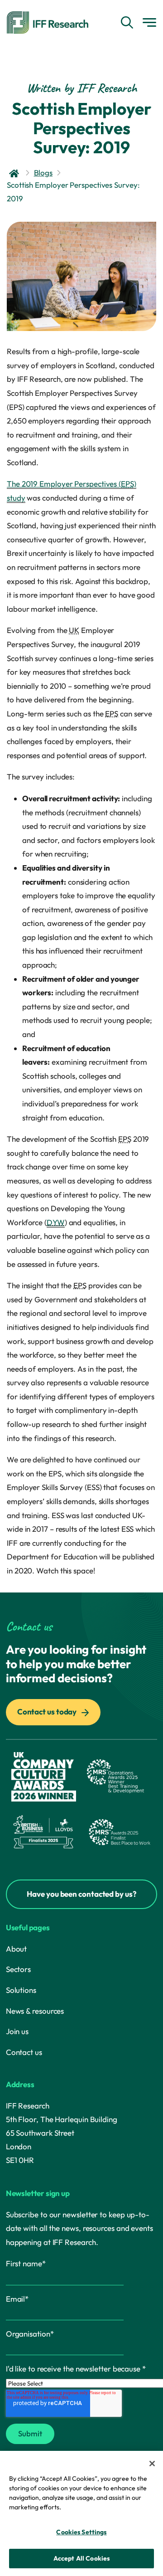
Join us (17, 2031)
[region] (81, 2513)
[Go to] (15, 173)
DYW (56, 1222)
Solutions (21, 1990)
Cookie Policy (85, 2507)
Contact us (24, 2052)
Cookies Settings (81, 2532)
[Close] (152, 2464)
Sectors (18, 1969)
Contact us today (48, 1712)
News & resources (35, 2011)
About (17, 1949)
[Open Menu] (149, 22)
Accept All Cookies (82, 2558)
